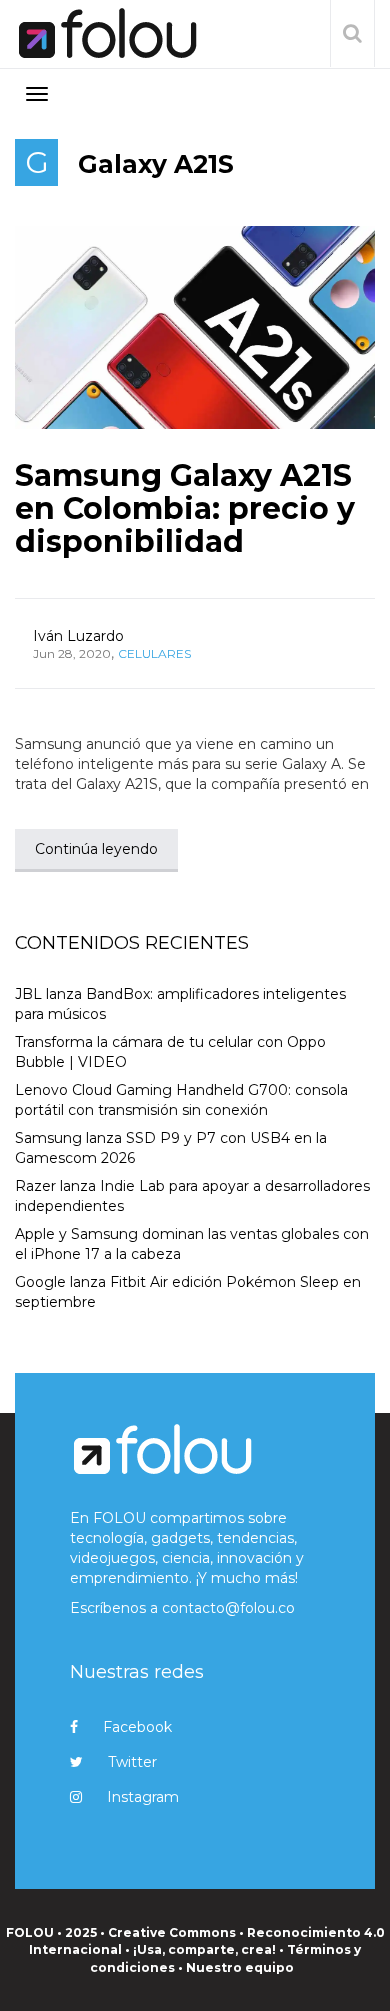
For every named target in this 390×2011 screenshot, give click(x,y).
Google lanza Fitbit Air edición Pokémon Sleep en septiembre (188, 1292)
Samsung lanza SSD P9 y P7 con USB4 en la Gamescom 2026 (171, 1148)
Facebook (137, 1727)
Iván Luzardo (78, 636)
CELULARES (154, 653)
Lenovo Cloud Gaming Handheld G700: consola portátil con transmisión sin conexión (181, 1100)
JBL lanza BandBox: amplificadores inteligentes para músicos (180, 1004)
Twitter (132, 1762)
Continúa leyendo (96, 849)
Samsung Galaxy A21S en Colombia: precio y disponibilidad (185, 508)
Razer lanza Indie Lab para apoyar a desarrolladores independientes (192, 1196)
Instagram (143, 1797)
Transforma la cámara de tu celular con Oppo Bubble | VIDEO (170, 1052)
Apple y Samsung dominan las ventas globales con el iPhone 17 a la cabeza (192, 1244)
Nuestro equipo (240, 1967)
